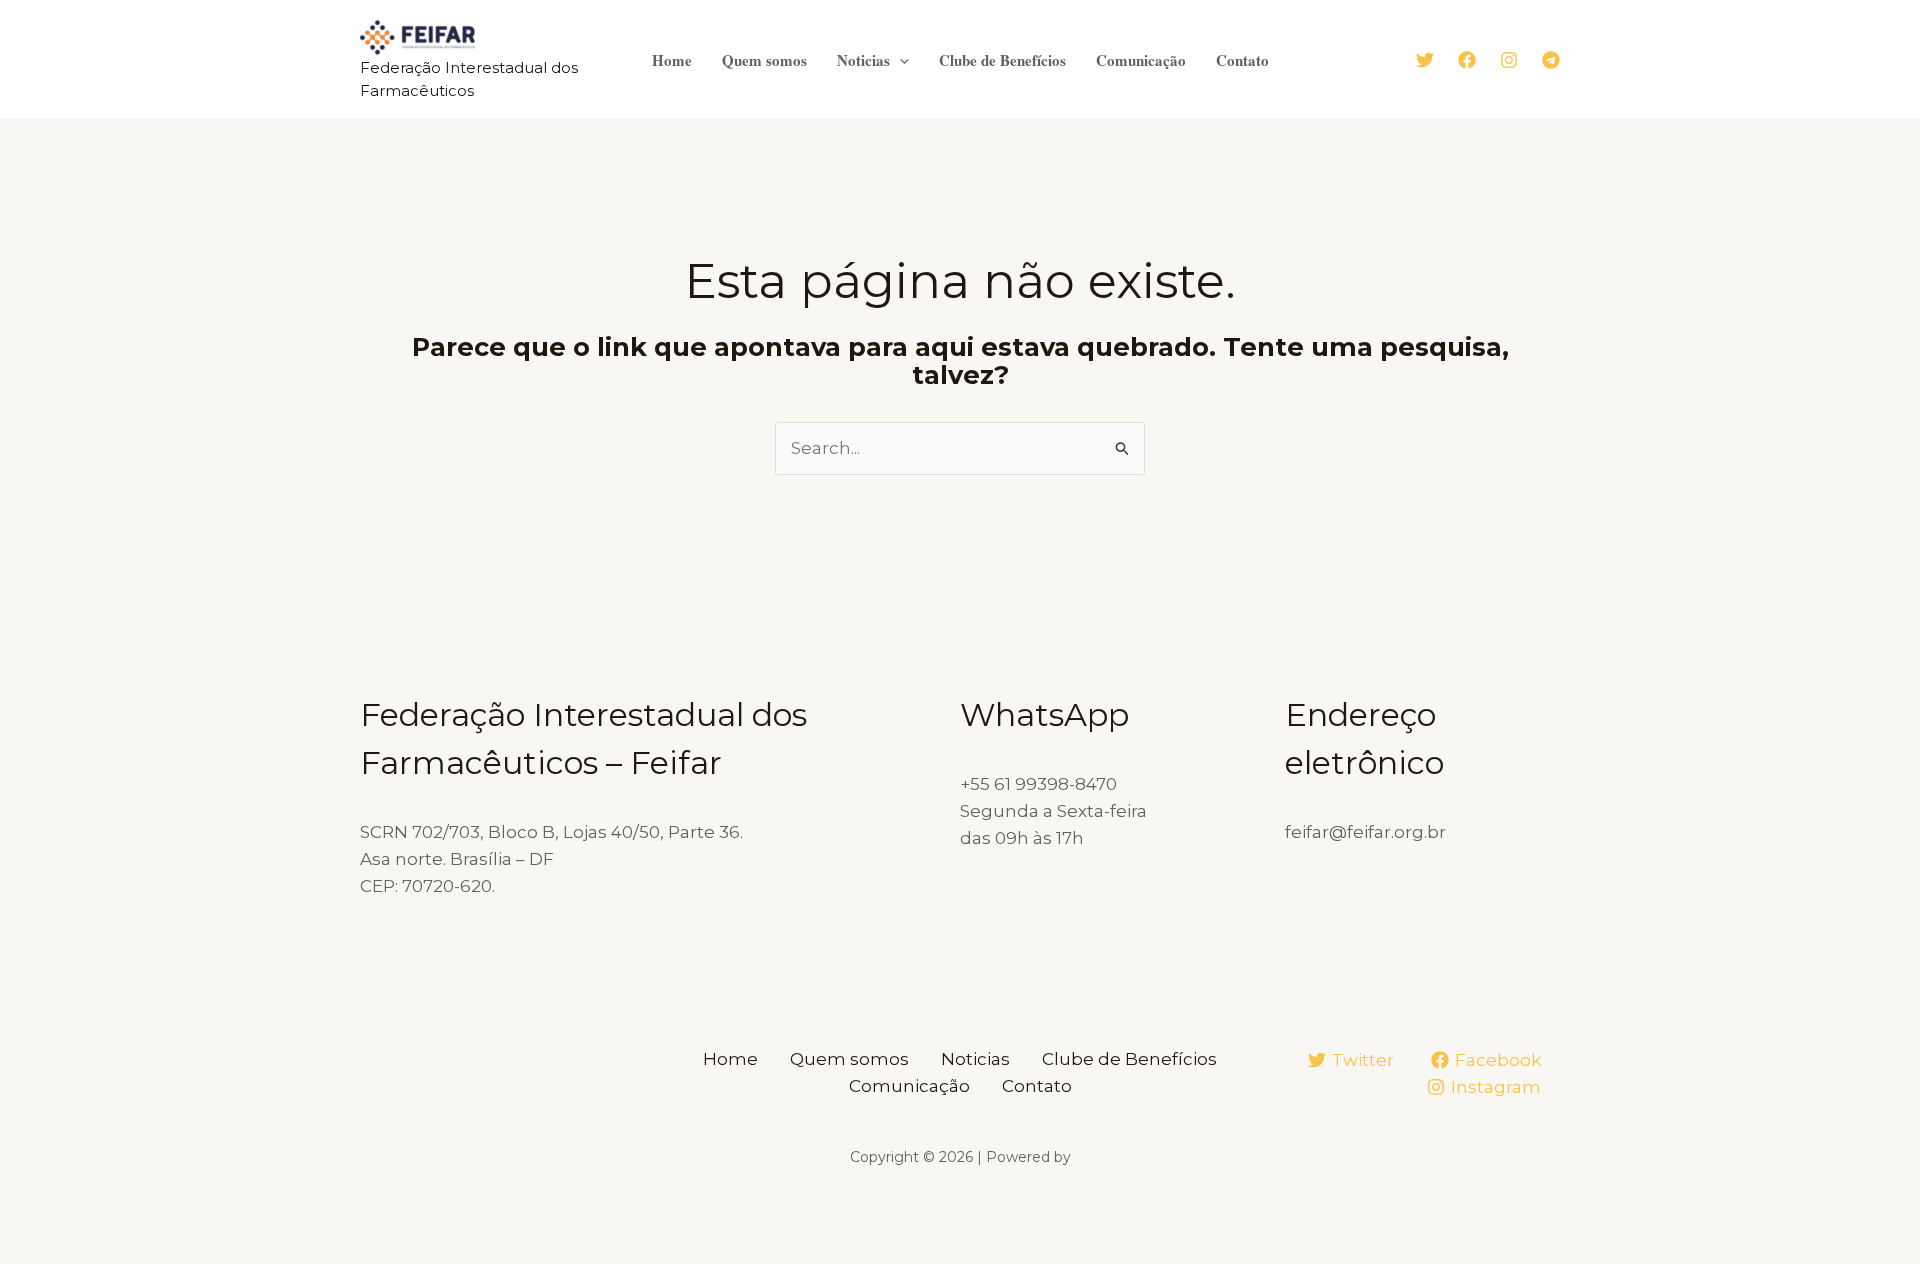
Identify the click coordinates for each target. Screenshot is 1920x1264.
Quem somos (764, 60)
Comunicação (1141, 60)
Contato (1242, 60)
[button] (899, 60)
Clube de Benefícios (1002, 60)
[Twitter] (1425, 60)
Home (672, 60)
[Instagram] (1509, 60)
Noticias (863, 60)
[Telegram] (1551, 60)
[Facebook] (1467, 60)
